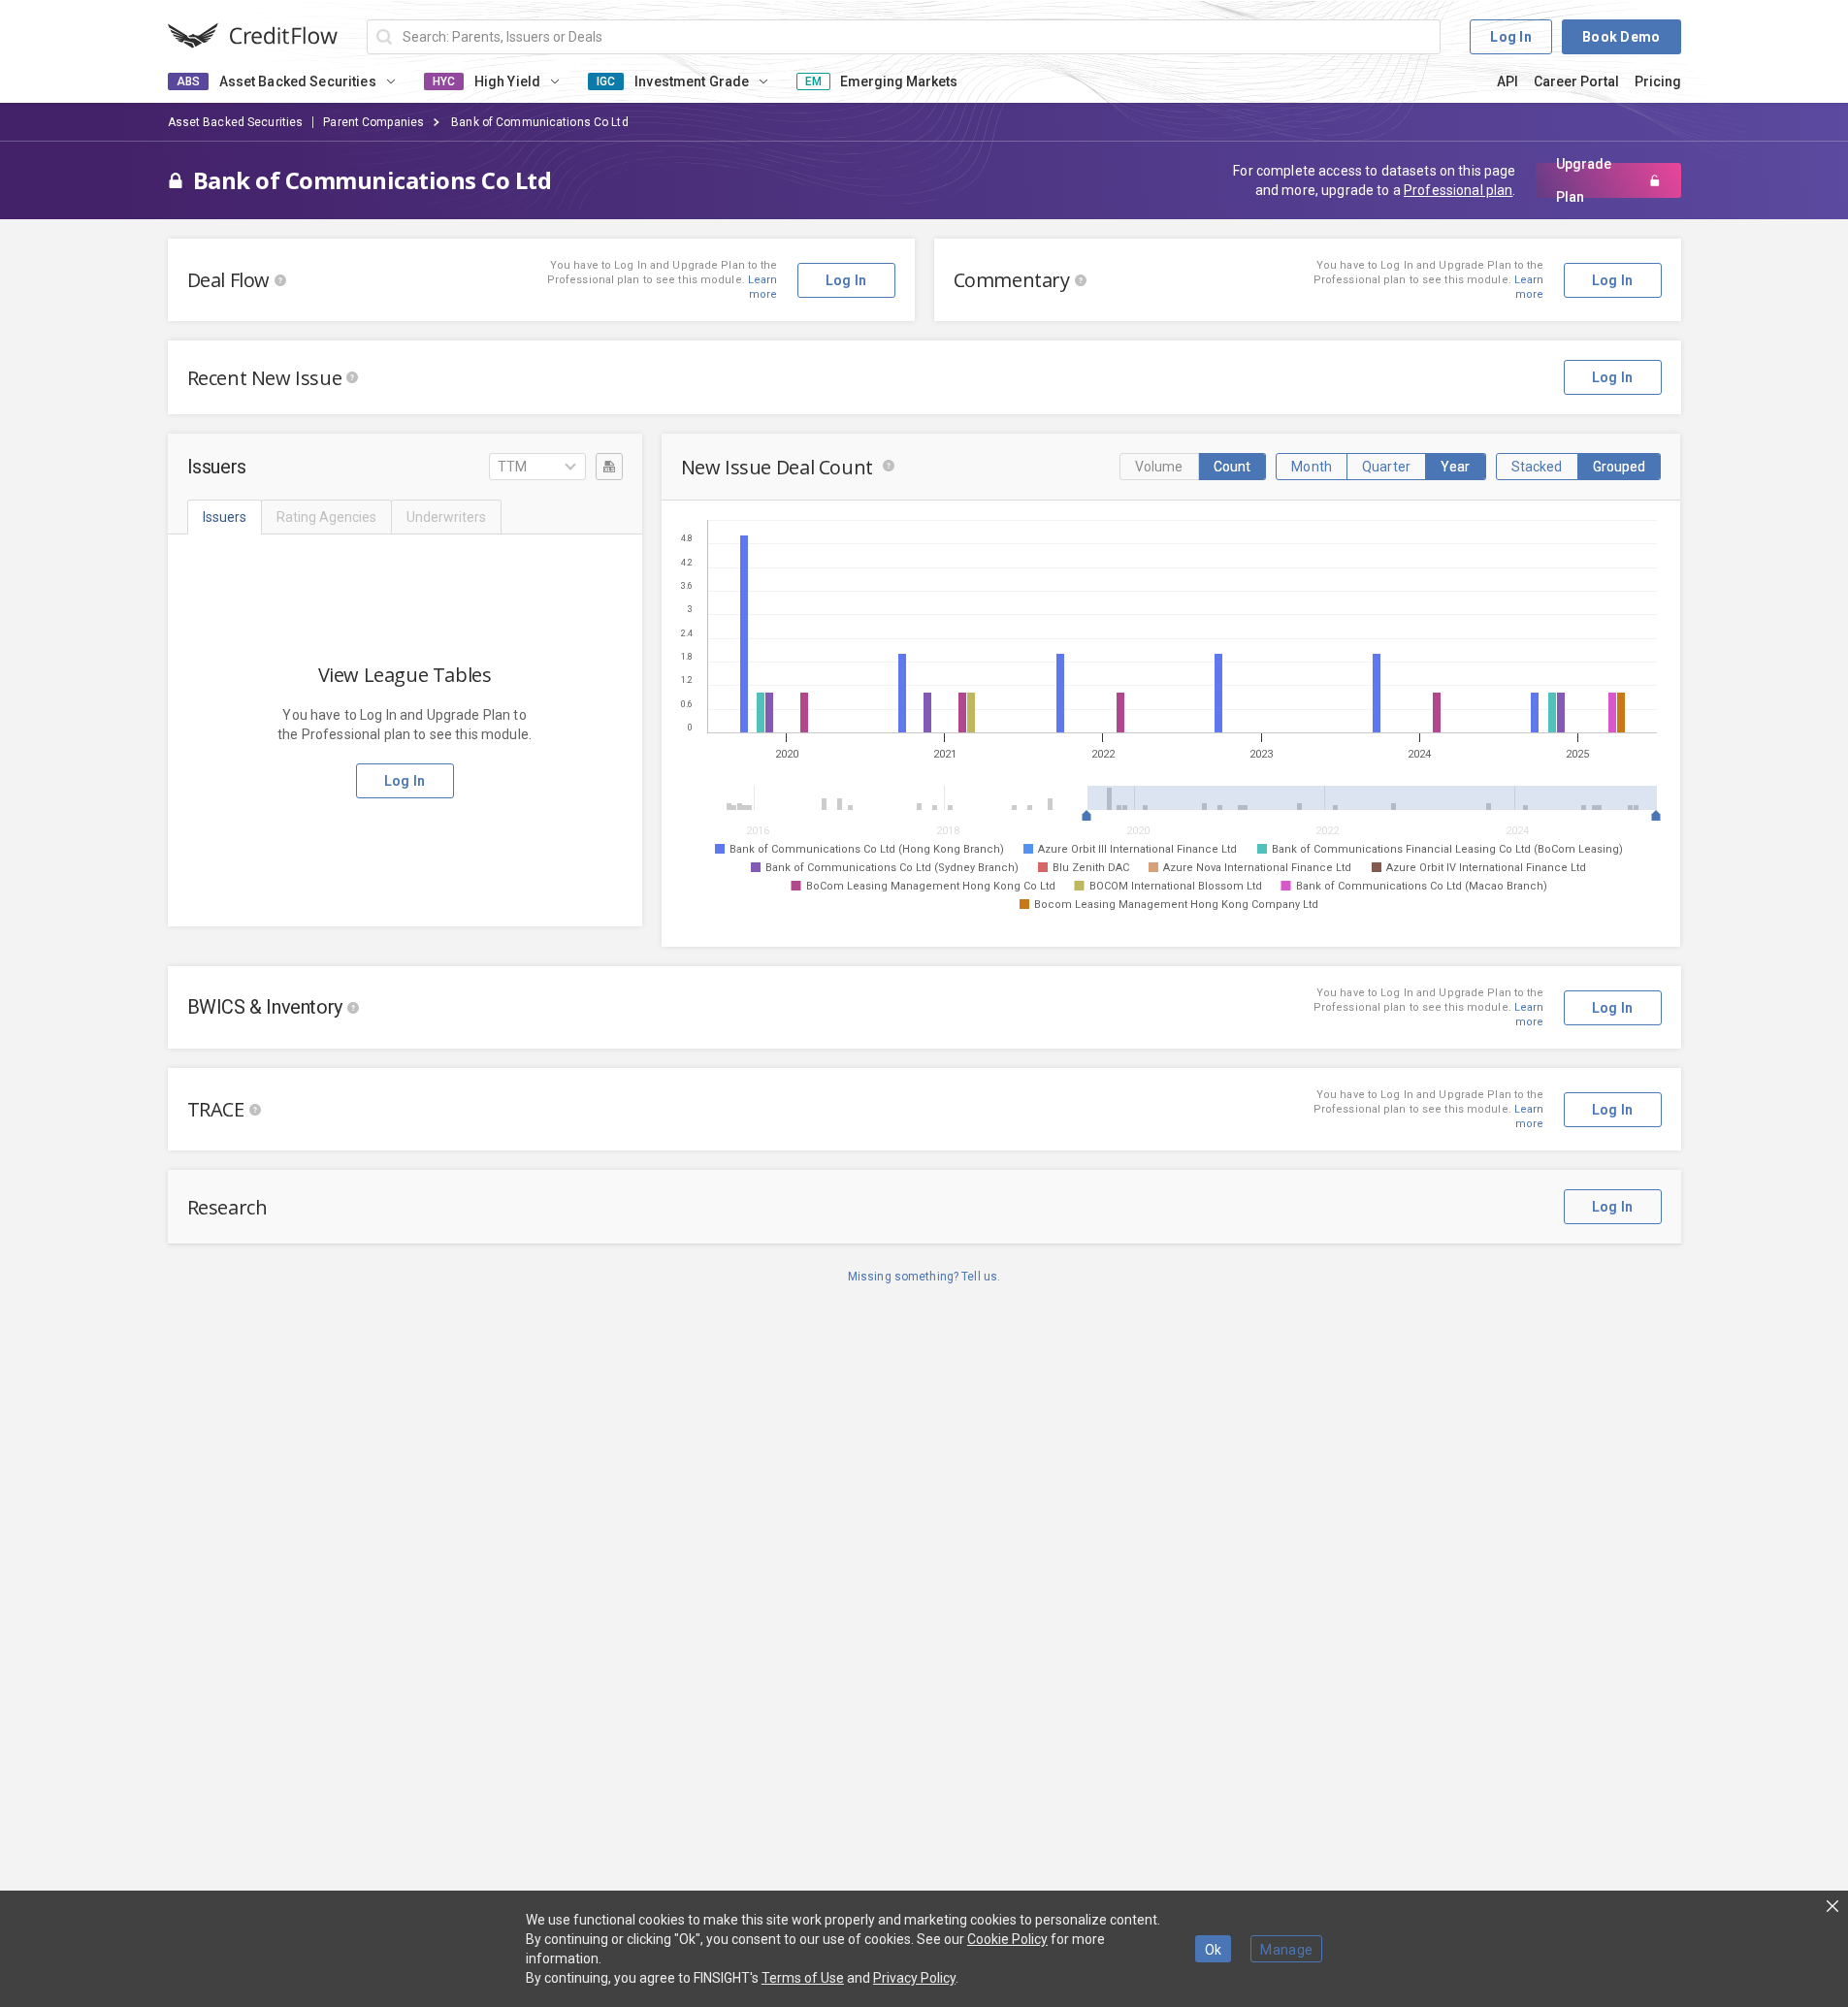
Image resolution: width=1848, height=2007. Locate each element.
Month (1312, 467)
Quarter (1386, 467)
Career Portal (1576, 81)
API (1508, 81)
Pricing (1658, 81)
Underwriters (446, 517)
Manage (1286, 1950)
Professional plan (1458, 190)
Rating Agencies (326, 517)
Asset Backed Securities (236, 122)
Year (1456, 467)
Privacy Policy (914, 1978)
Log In (1511, 37)
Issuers (225, 517)
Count (1232, 467)
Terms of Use (803, 1978)
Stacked (1537, 467)
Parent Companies (373, 122)
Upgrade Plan (1584, 180)
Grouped (1620, 467)
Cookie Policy (1007, 1939)
